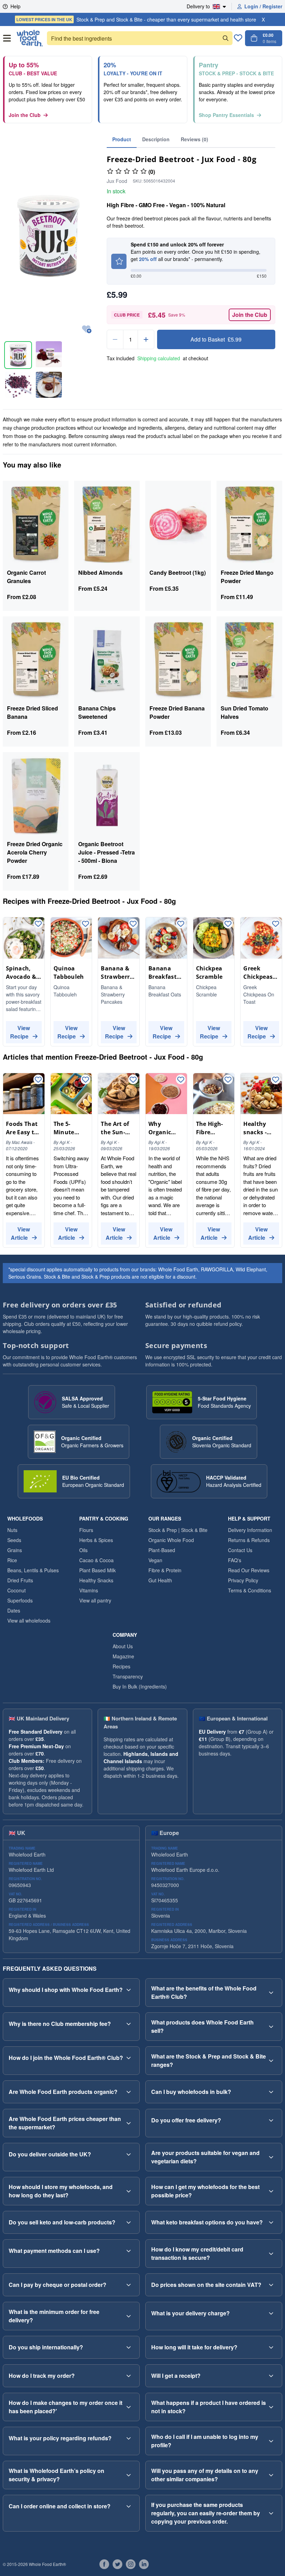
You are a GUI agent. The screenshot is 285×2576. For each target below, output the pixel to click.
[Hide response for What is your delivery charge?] (271, 2313)
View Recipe (20, 1032)
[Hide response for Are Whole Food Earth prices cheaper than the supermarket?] (129, 2123)
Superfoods (20, 1600)
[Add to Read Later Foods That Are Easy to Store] (38, 1080)
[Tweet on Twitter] (117, 2564)
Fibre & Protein (165, 1570)
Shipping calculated (159, 358)
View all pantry (95, 1600)
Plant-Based (162, 1550)
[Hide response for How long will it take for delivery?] (271, 2347)
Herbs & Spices (96, 1540)
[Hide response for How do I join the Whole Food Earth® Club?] (129, 2058)
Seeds (14, 1540)
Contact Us (240, 1550)
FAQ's (235, 1560)
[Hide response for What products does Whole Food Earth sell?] (271, 2027)
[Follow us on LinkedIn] (144, 2564)
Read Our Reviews (249, 1570)
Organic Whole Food (171, 1540)
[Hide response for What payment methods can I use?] (129, 2251)
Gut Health (160, 1580)
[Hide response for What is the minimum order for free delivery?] (129, 2316)
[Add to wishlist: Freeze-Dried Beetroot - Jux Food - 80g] (87, 330)
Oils (83, 1550)
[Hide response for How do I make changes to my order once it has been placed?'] (129, 2407)
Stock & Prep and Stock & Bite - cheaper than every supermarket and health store (136, 19)
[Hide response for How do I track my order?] (129, 2376)
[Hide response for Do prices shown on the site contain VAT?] (271, 2285)
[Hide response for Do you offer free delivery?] (271, 2120)
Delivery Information (250, 1530)
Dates (14, 1610)
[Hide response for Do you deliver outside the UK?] (129, 2154)
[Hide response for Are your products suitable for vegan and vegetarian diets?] (271, 2157)
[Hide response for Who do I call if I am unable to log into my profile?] (271, 2441)
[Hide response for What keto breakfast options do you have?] (271, 2222)
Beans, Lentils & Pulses (33, 1570)
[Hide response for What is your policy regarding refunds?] (129, 2438)
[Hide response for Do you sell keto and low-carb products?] (129, 2222)
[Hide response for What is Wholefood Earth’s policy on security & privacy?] (129, 2475)
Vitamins (89, 1590)
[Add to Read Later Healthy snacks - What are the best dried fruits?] (276, 1080)
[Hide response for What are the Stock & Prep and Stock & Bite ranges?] (271, 2061)
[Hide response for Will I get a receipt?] (271, 2376)
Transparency (128, 1676)
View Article (21, 1233)
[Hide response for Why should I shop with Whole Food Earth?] (129, 1990)
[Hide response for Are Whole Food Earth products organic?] (129, 2092)
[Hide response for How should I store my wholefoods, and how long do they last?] (129, 2191)
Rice (12, 1560)
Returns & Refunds (249, 1540)
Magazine (123, 1656)
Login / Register (263, 6)
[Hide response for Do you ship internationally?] (129, 2347)
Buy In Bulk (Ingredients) (140, 1686)
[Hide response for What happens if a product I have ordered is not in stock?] (271, 2407)
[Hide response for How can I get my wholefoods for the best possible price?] (271, 2191)
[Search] (226, 38)
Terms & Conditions (250, 1590)
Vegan (155, 1560)
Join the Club (25, 115)
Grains (15, 1550)
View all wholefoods (29, 1620)
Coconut (17, 1590)
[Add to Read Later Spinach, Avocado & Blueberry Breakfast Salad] (38, 924)
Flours (86, 1530)
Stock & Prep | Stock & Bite (178, 1530)
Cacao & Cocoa (96, 1560)
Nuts (12, 1530)
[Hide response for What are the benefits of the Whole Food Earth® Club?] (271, 1993)
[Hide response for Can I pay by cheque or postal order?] (129, 2285)
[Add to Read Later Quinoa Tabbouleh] (85, 924)
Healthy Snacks (96, 1580)
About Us (123, 1646)
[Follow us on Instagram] (131, 2564)
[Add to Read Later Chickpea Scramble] (228, 924)
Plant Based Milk (97, 1570)
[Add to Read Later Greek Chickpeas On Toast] (276, 924)
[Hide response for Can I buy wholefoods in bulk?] (271, 2092)
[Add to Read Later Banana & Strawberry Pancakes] (133, 924)
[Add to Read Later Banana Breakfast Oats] (181, 924)
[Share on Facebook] (104, 2564)
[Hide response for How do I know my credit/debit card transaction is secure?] (271, 2254)
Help (15, 6)
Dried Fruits (20, 1580)
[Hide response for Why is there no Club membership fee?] (129, 2024)
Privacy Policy (243, 1580)
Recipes (121, 1666)
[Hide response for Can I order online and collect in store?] (129, 2506)
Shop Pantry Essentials (226, 115)
